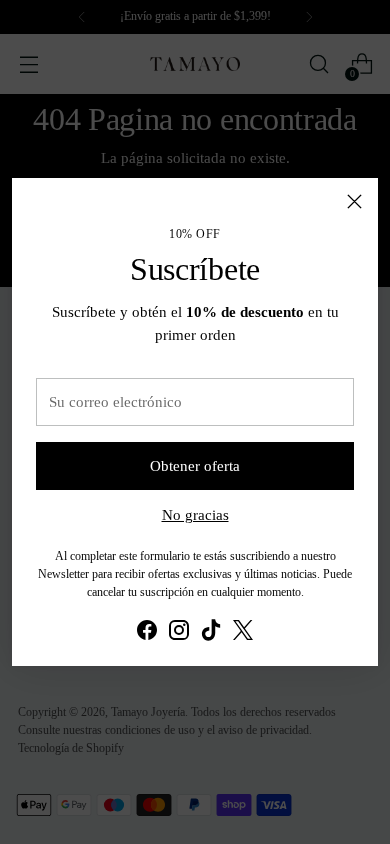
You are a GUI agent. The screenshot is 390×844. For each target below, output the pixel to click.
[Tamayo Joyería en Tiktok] (211, 633)
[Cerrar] (354, 201)
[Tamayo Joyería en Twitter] (243, 633)
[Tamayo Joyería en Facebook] (147, 633)
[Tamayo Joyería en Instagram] (179, 633)
